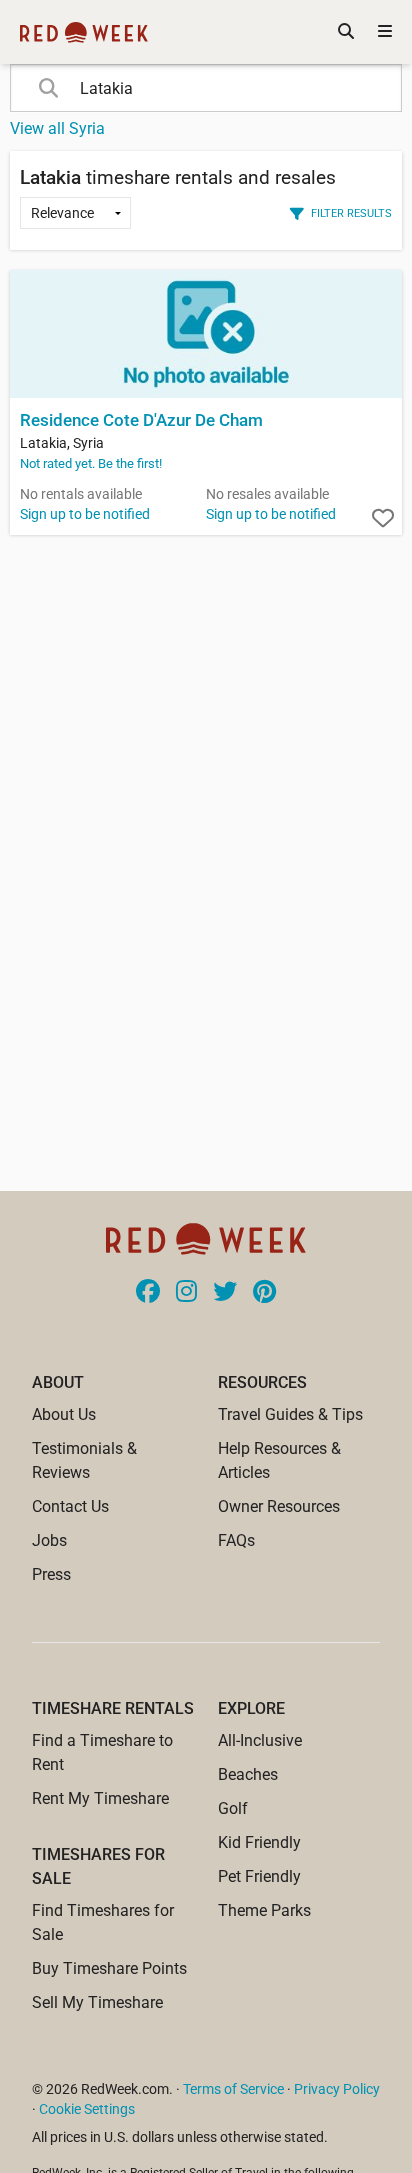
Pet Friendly (259, 1876)
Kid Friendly (259, 1842)
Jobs (49, 1540)
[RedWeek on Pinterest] (264, 1293)
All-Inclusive (260, 1740)
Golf (233, 1808)
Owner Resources (279, 1506)
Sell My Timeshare (97, 2002)
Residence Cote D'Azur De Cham (141, 420)
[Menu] (385, 32)
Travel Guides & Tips (290, 1414)
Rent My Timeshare (100, 1798)
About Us (64, 1414)
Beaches (248, 1774)
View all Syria (57, 128)
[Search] (346, 32)
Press (51, 1574)
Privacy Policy (337, 2089)
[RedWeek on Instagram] (186, 1293)
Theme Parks (264, 1910)
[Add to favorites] (383, 519)
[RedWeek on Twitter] (225, 1293)
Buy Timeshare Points (109, 1968)
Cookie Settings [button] (87, 2109)
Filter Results (351, 213)
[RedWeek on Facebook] (148, 1293)
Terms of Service (233, 2089)
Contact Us (70, 1506)
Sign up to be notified (85, 514)
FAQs (236, 1540)
